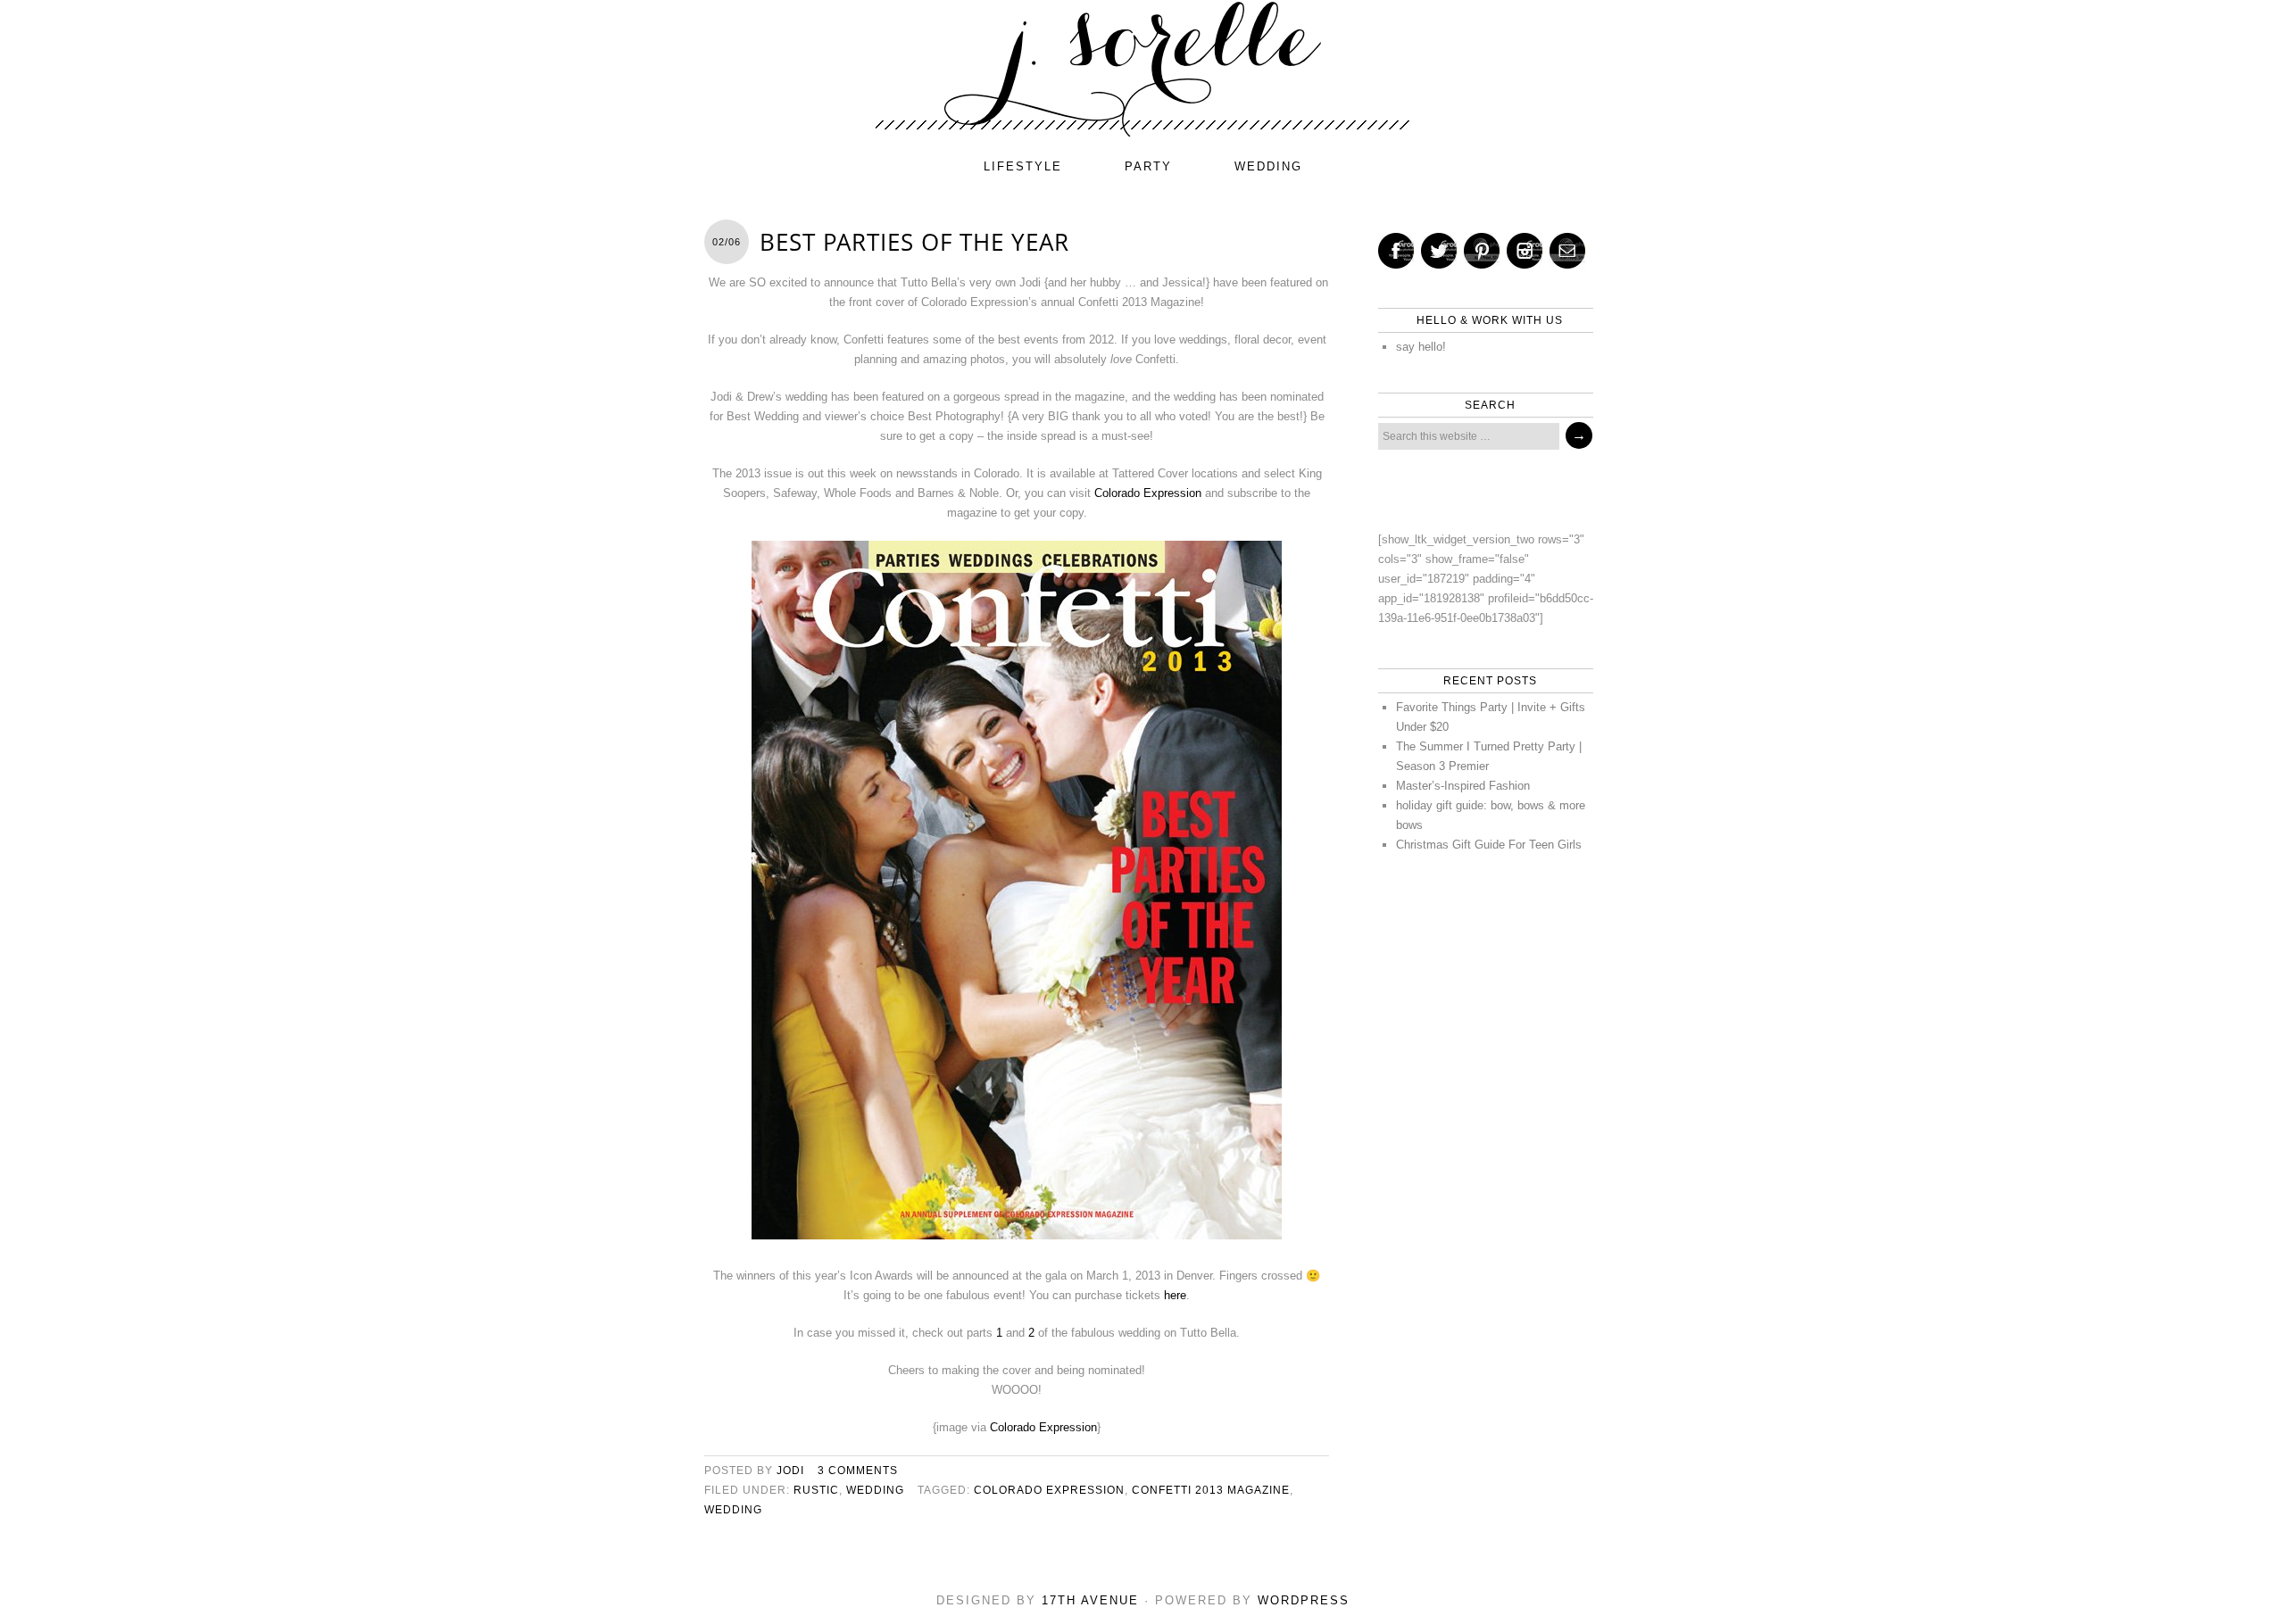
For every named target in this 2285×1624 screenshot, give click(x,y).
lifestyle (1023, 166)
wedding (1268, 166)
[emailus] (1567, 251)
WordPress (1304, 1600)
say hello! (1421, 347)
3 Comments (858, 1471)
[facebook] (1396, 251)
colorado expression (1049, 1490)
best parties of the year (914, 242)
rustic (816, 1490)
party (1148, 166)
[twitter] (1439, 251)
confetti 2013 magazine (1211, 1490)
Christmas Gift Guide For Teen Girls (1489, 845)
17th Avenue (1090, 1600)
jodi (790, 1471)
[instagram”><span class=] (1525, 251)
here (1175, 1295)
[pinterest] (1482, 251)
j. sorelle (1142, 69)
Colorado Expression (1148, 493)
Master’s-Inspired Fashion (1463, 786)
